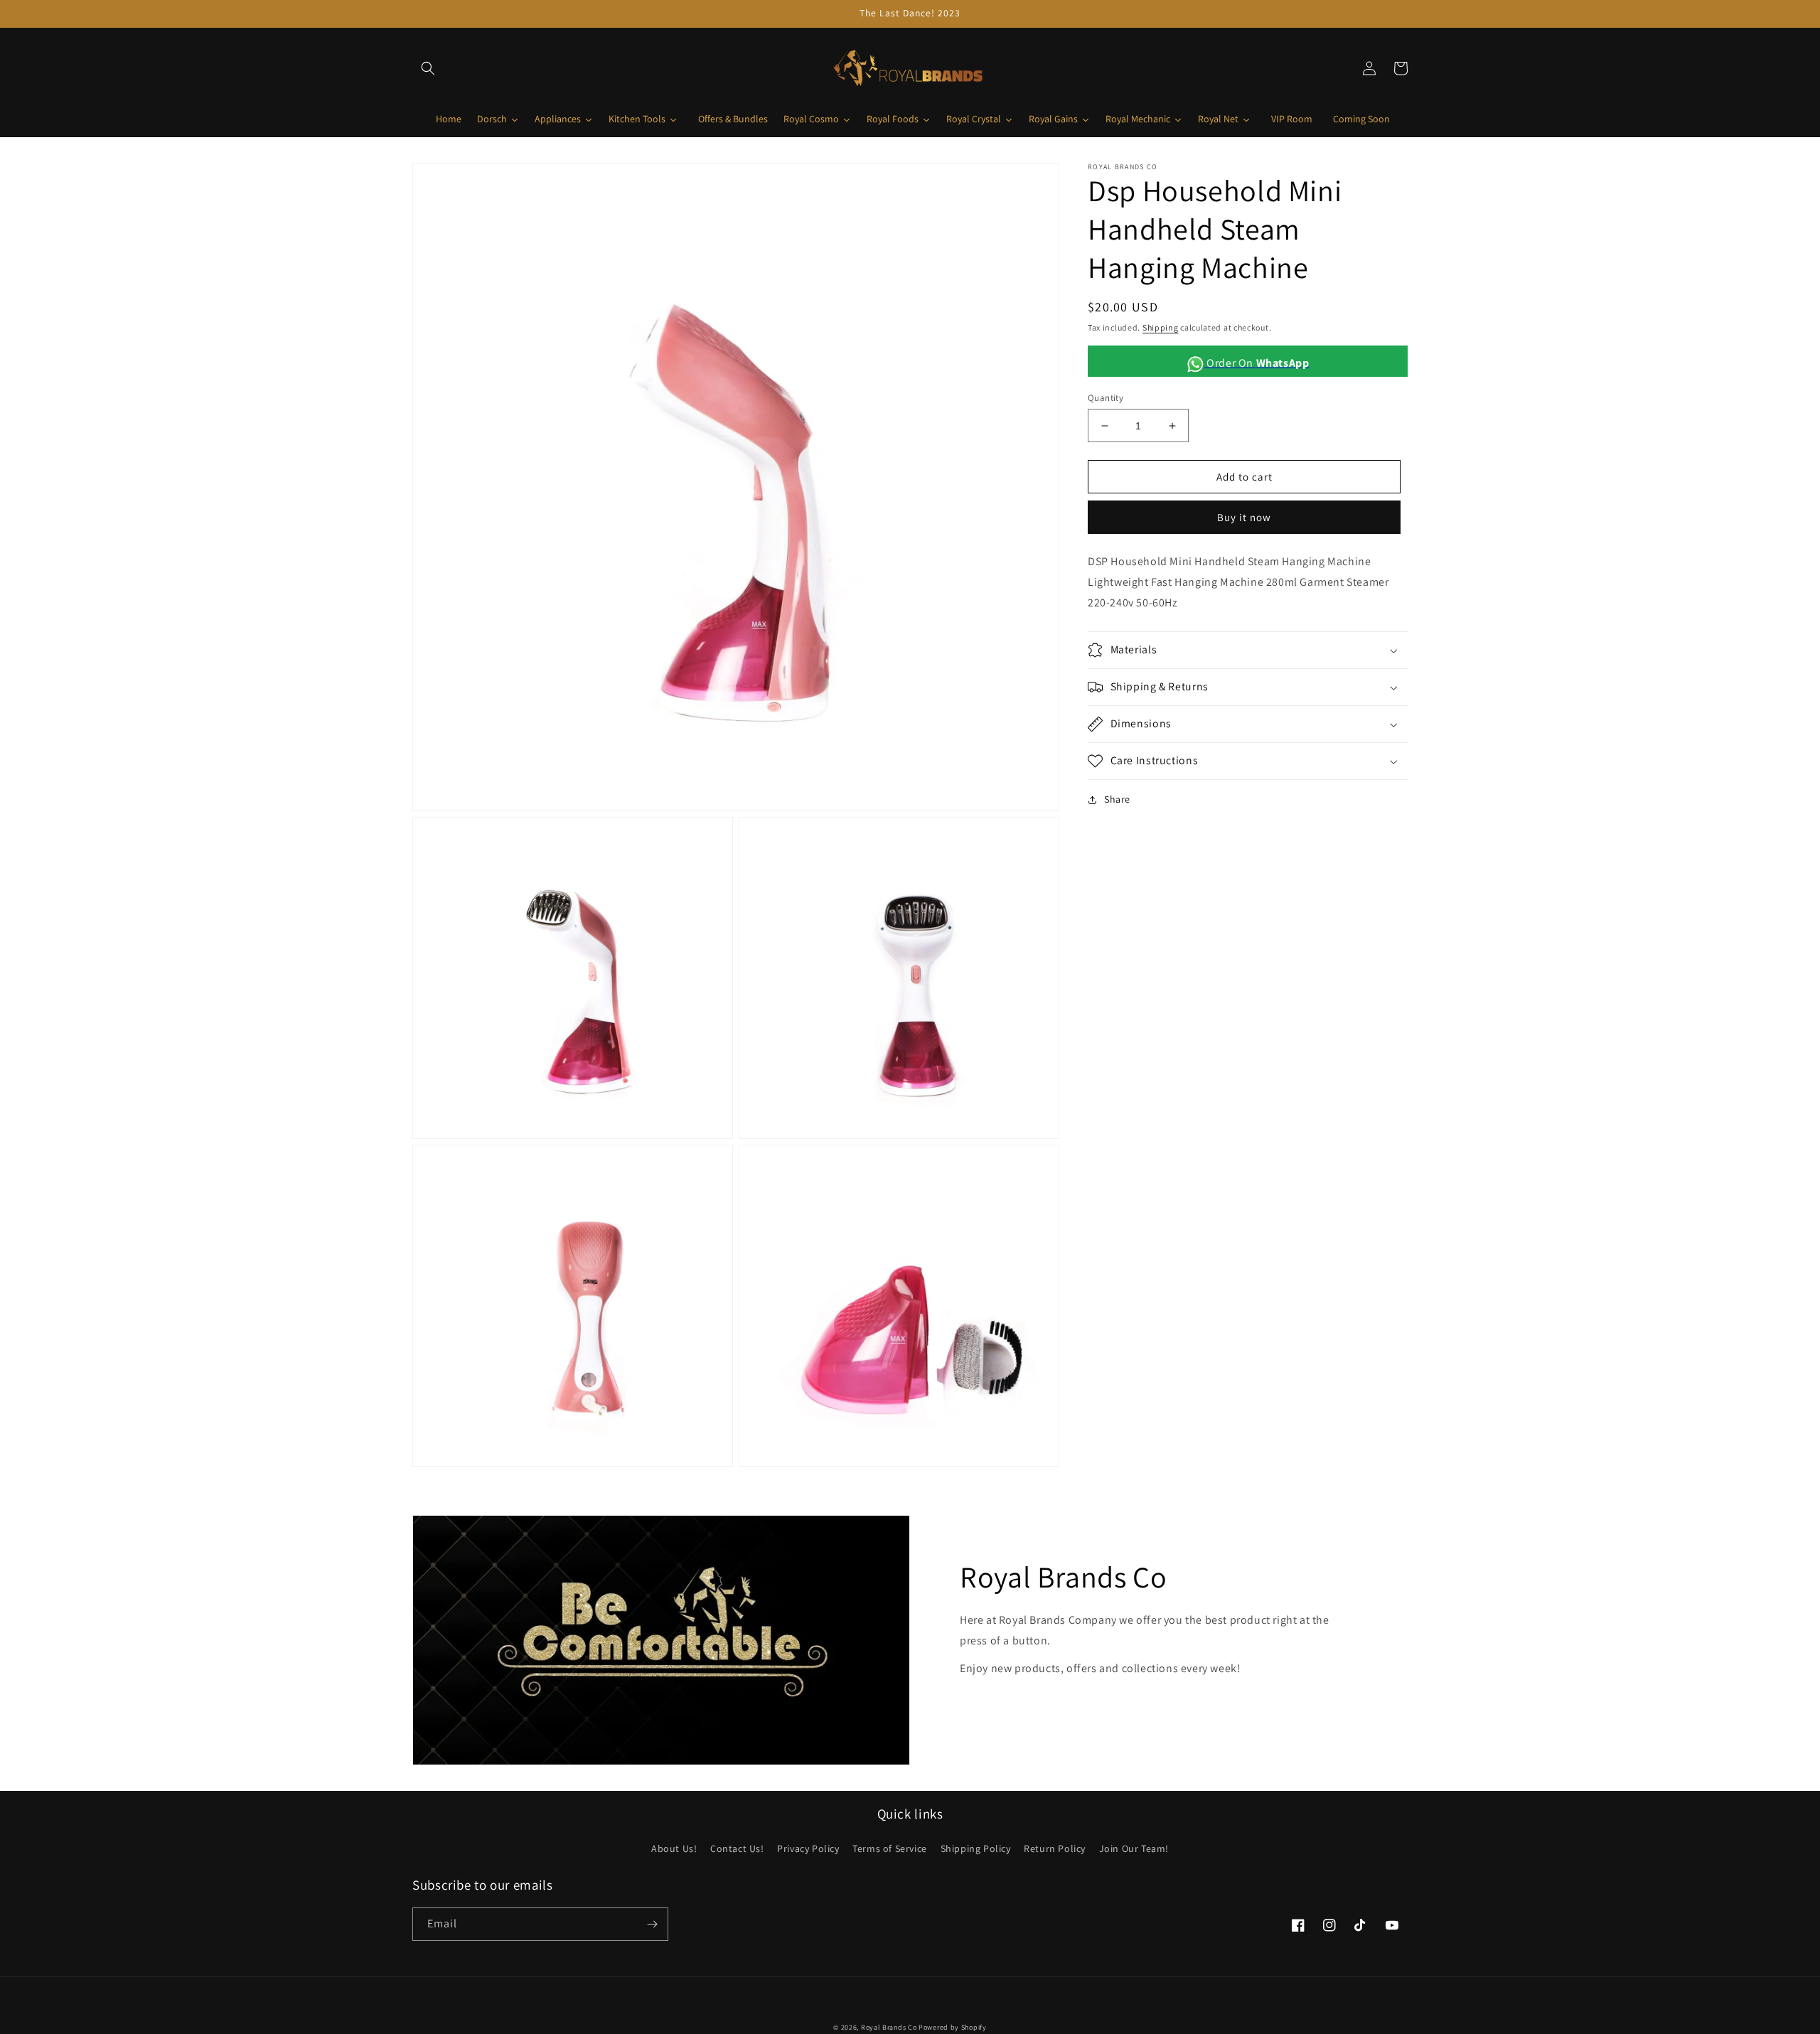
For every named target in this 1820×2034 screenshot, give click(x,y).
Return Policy (1055, 1848)
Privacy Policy (808, 1848)
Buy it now (1244, 518)
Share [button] (1117, 799)
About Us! (674, 1848)
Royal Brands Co (889, 2027)
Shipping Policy (976, 1848)
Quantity (1106, 398)
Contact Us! (737, 1848)
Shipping (1161, 327)
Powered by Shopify (953, 2027)
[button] (428, 68)
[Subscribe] (652, 1924)
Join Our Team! (1134, 1848)
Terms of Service (890, 1848)
